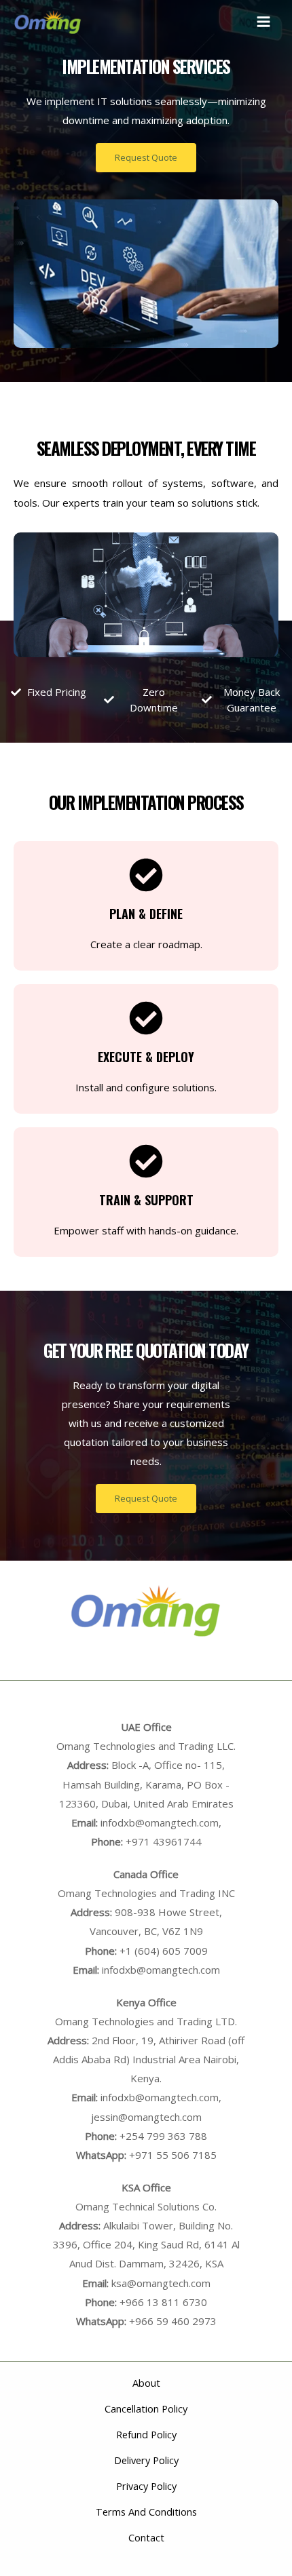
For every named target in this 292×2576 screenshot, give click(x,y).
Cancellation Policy (146, 2408)
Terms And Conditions (146, 2512)
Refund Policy (146, 2434)
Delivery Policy (146, 2460)
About (146, 2383)
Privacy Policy (146, 2486)
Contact (146, 2537)
